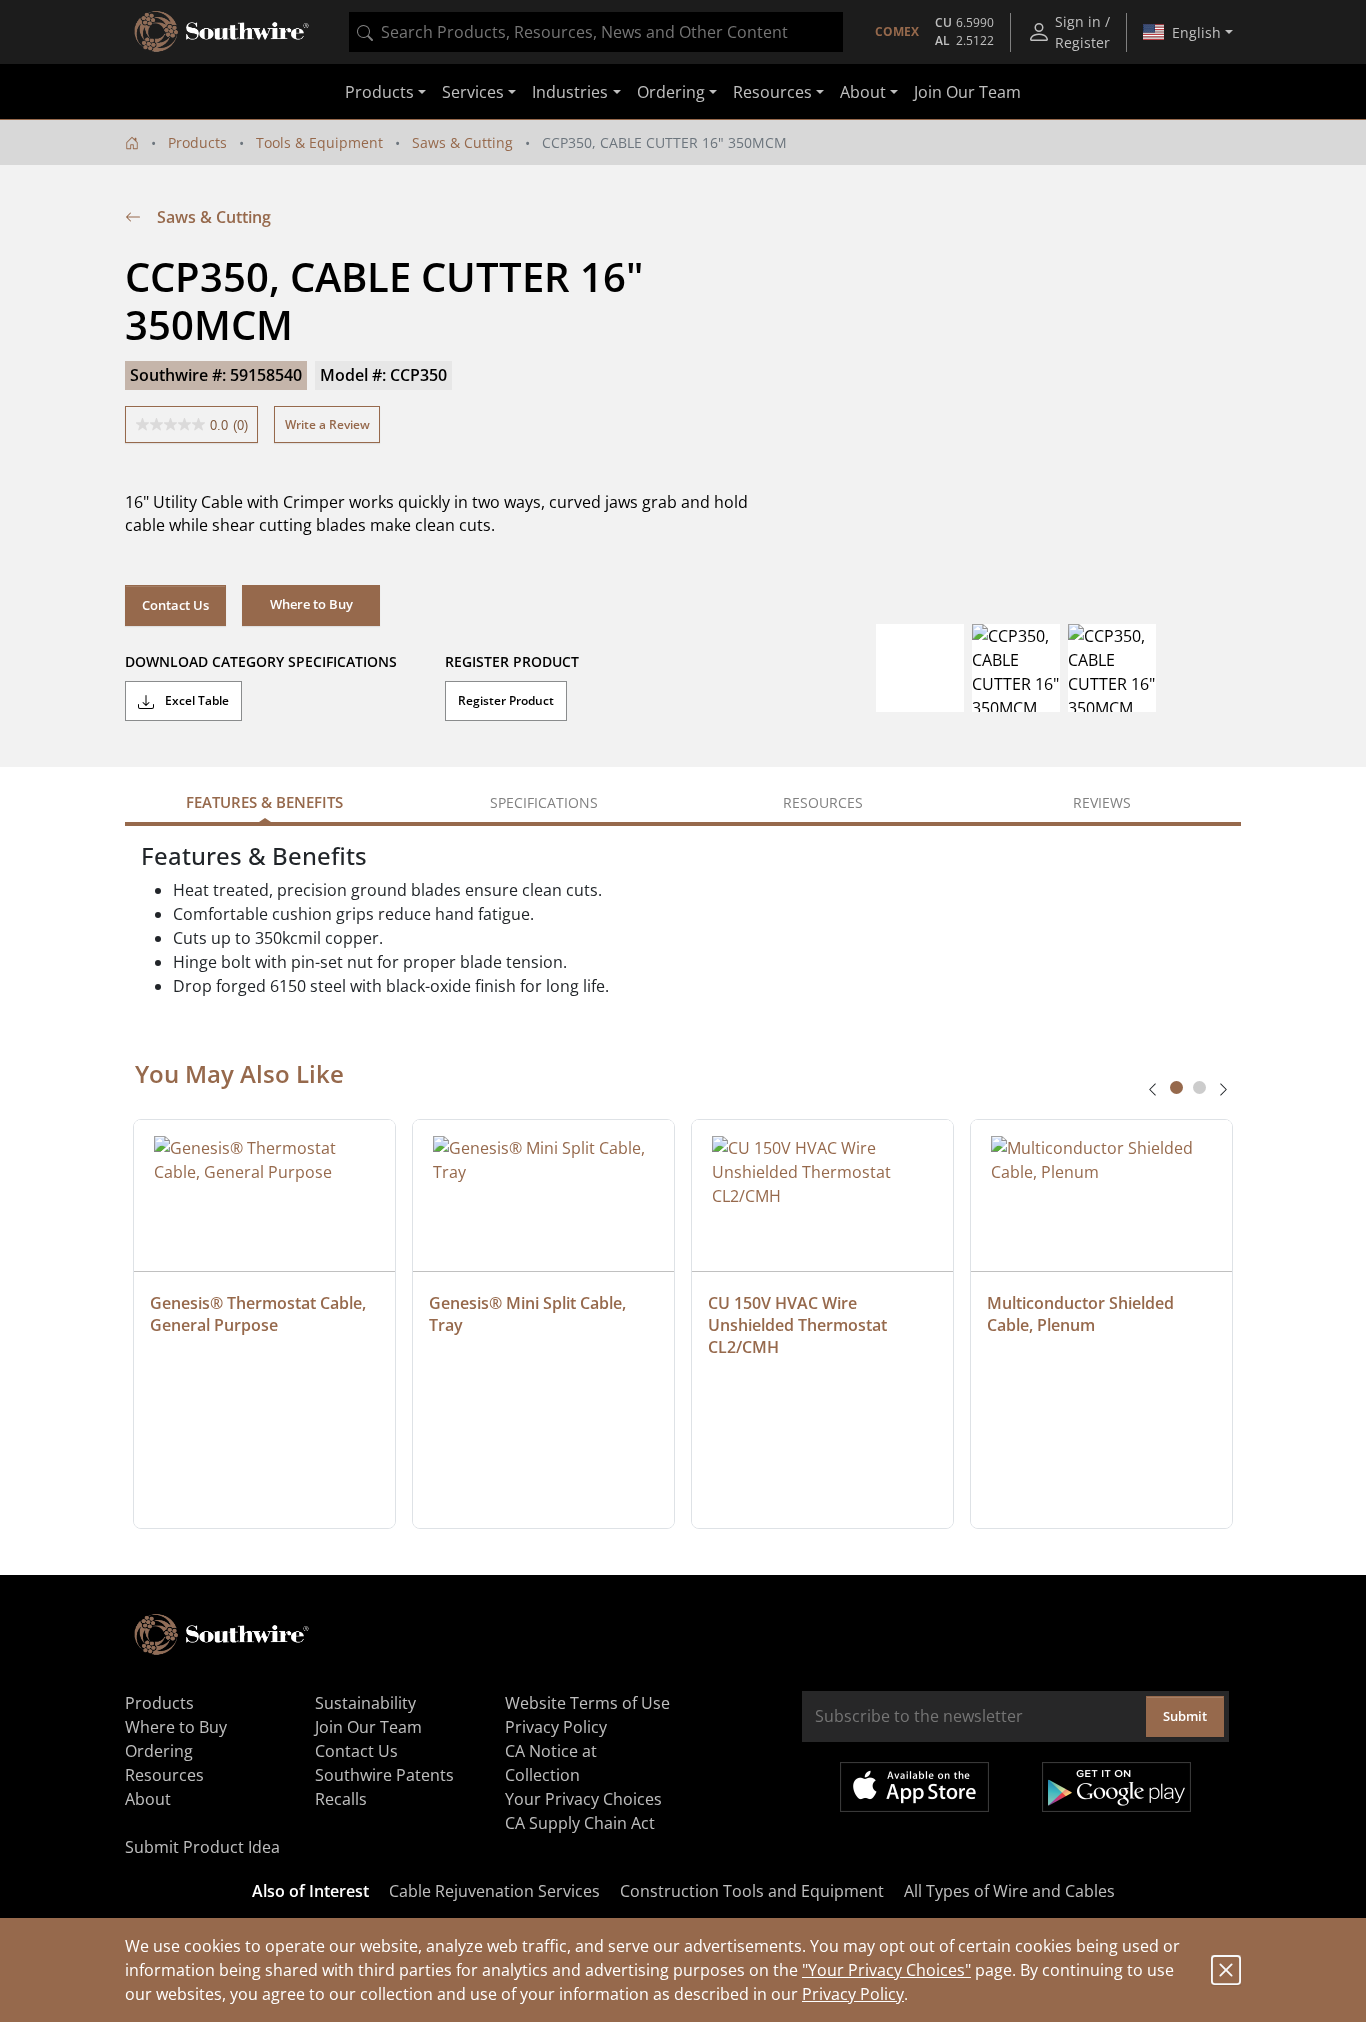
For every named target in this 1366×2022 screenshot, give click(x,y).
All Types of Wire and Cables (1009, 1891)
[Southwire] (223, 32)
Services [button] (473, 92)
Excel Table (195, 700)
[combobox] (596, 32)
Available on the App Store (914, 1787)
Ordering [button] (671, 92)
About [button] (863, 92)
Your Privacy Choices (583, 1799)
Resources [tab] (823, 802)
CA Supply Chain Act (580, 1823)
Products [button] (379, 92)
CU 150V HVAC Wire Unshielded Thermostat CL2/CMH (799, 1325)
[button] (311, 605)
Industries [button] (570, 92)
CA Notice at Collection (551, 1763)
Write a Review (327, 424)
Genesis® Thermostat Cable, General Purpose (260, 1314)
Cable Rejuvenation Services (494, 1891)
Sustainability (365, 1703)
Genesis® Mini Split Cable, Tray (529, 1314)
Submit (1185, 1716)
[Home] (132, 142)
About (148, 1799)
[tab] (1176, 1087)
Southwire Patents (384, 1775)
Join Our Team (967, 92)
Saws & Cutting (462, 142)
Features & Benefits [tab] (264, 802)
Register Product (506, 700)
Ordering (159, 1751)
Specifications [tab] (544, 802)
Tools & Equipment (319, 142)
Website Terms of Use (587, 1703)
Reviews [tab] (1102, 802)
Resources (164, 1775)
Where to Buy (176, 1727)
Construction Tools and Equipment (752, 1891)
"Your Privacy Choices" (886, 1970)
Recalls (341, 1799)
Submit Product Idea (202, 1847)
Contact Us (175, 605)
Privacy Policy (853, 1994)
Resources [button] (772, 92)
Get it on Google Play (1116, 1787)
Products (197, 142)
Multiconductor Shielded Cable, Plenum (1082, 1314)
